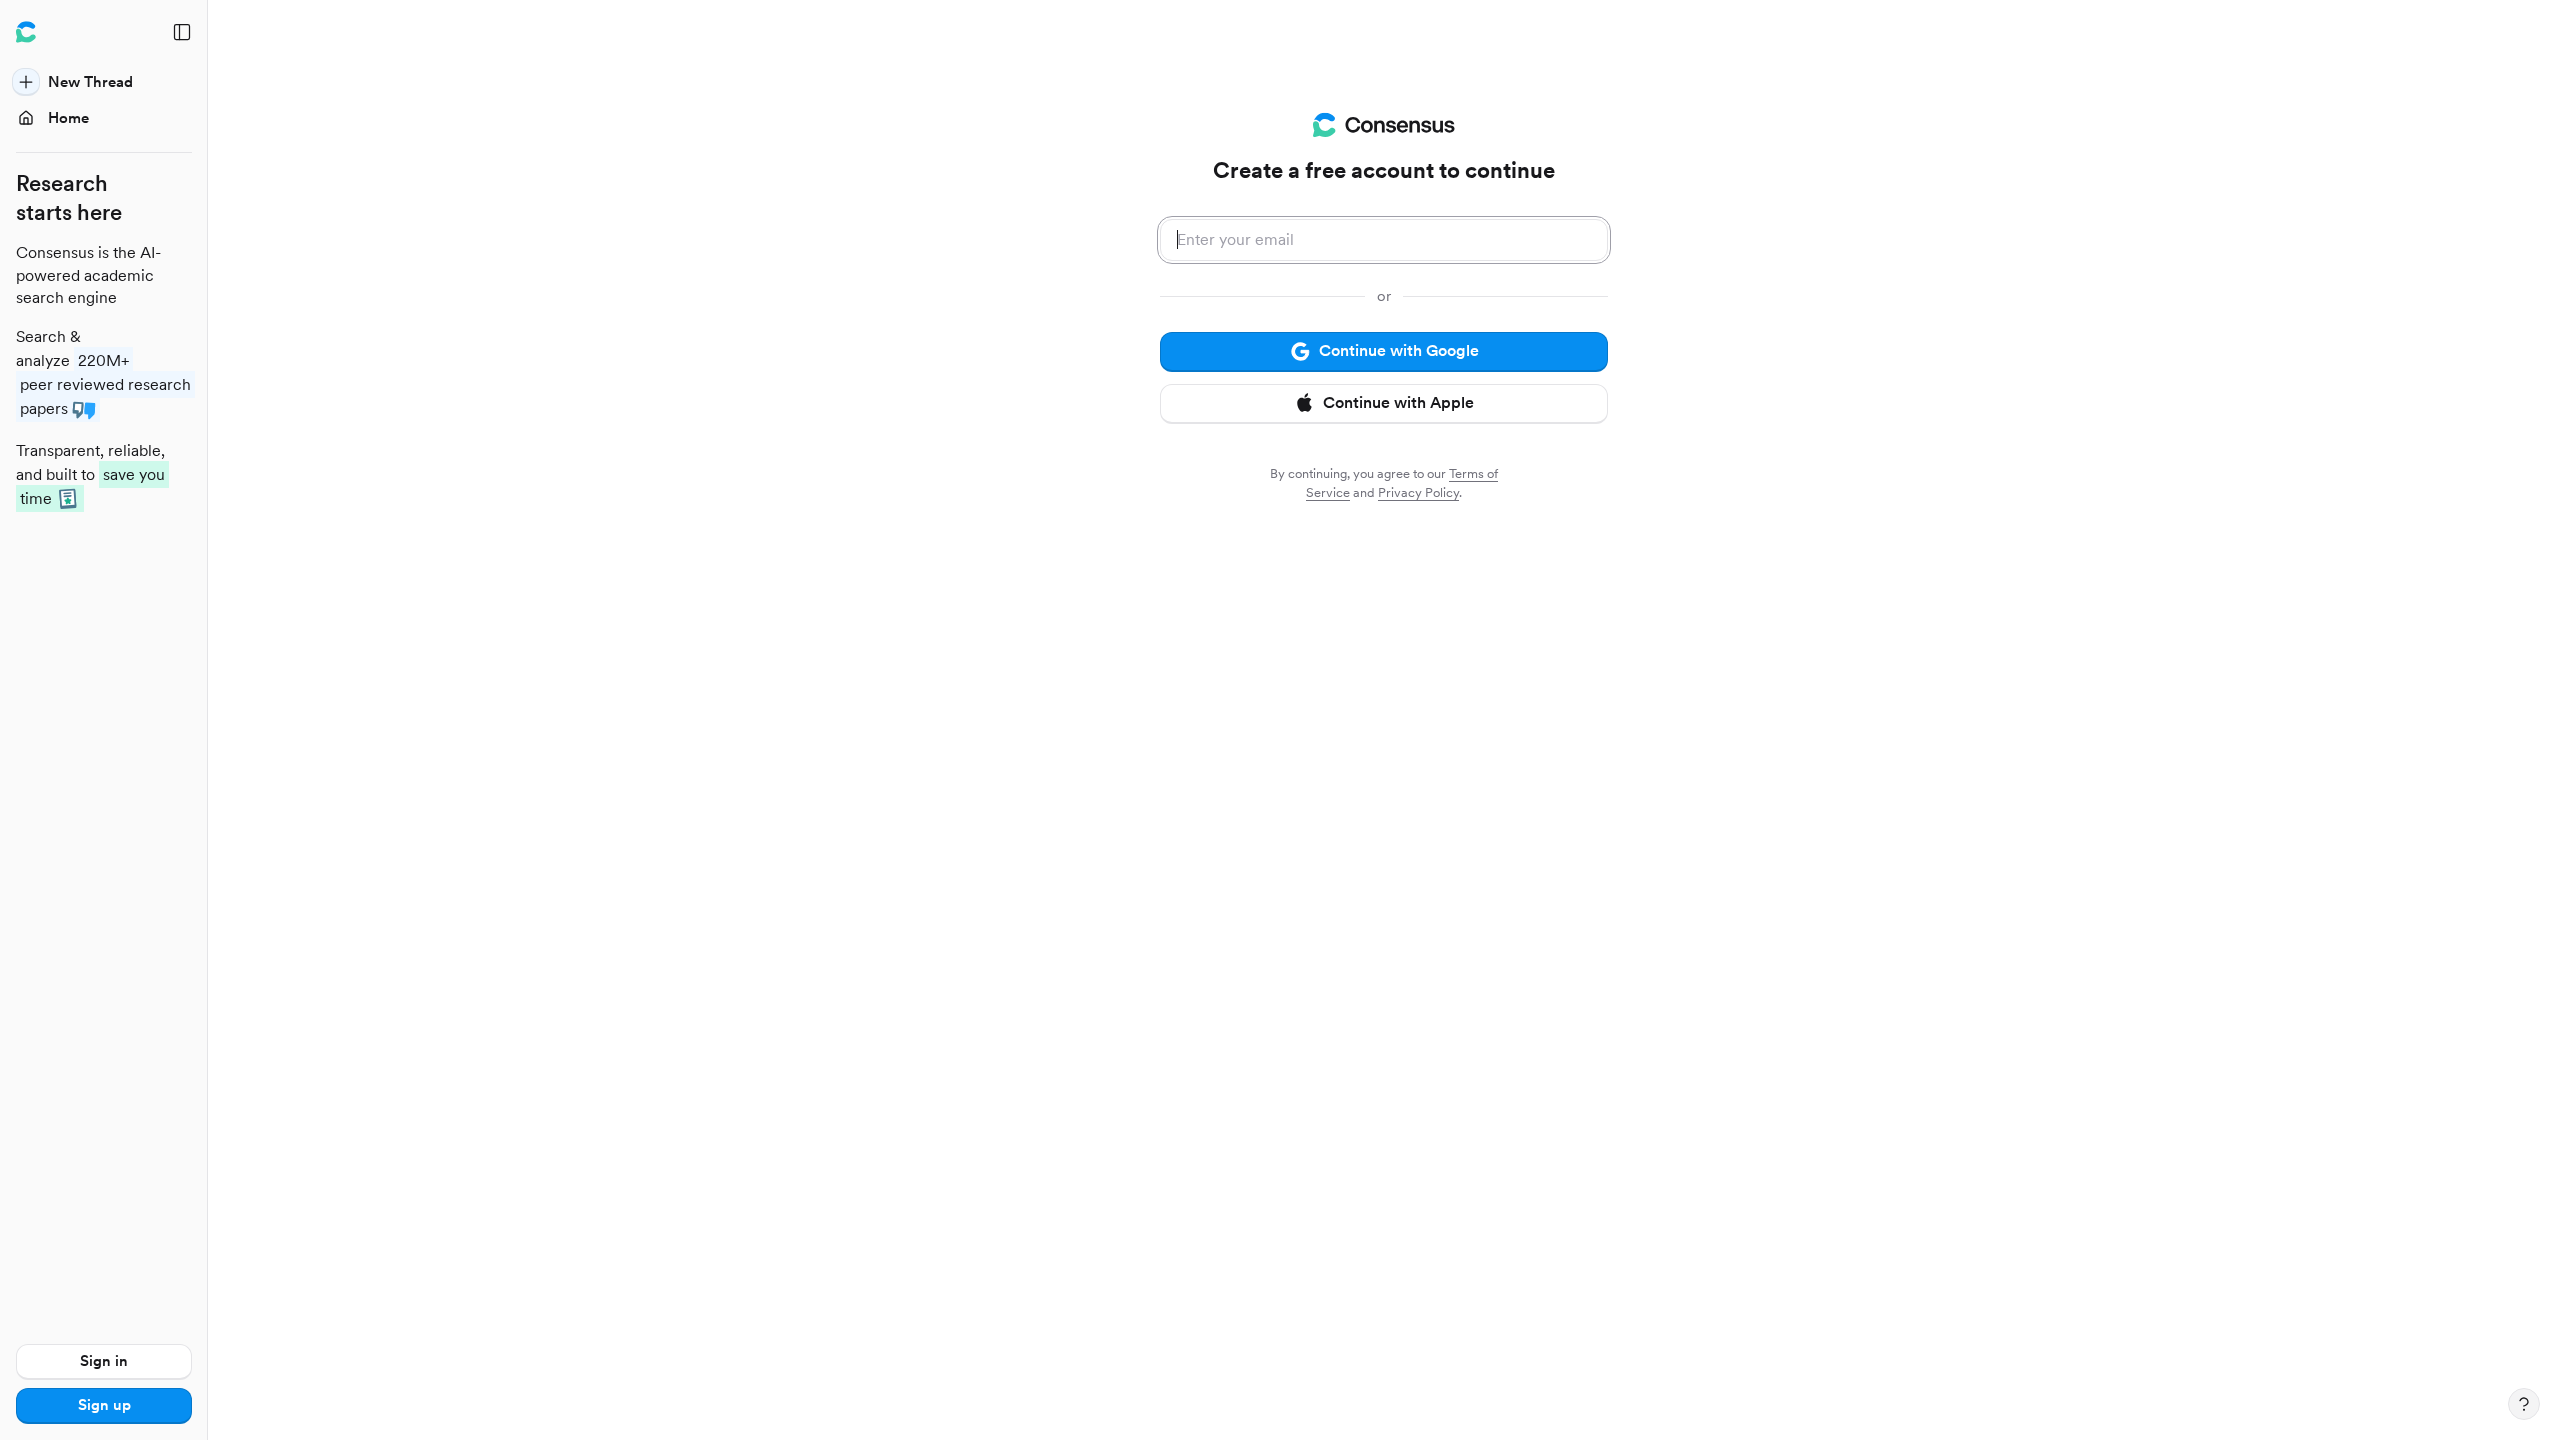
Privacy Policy (1418, 492)
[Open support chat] (2524, 1404)
